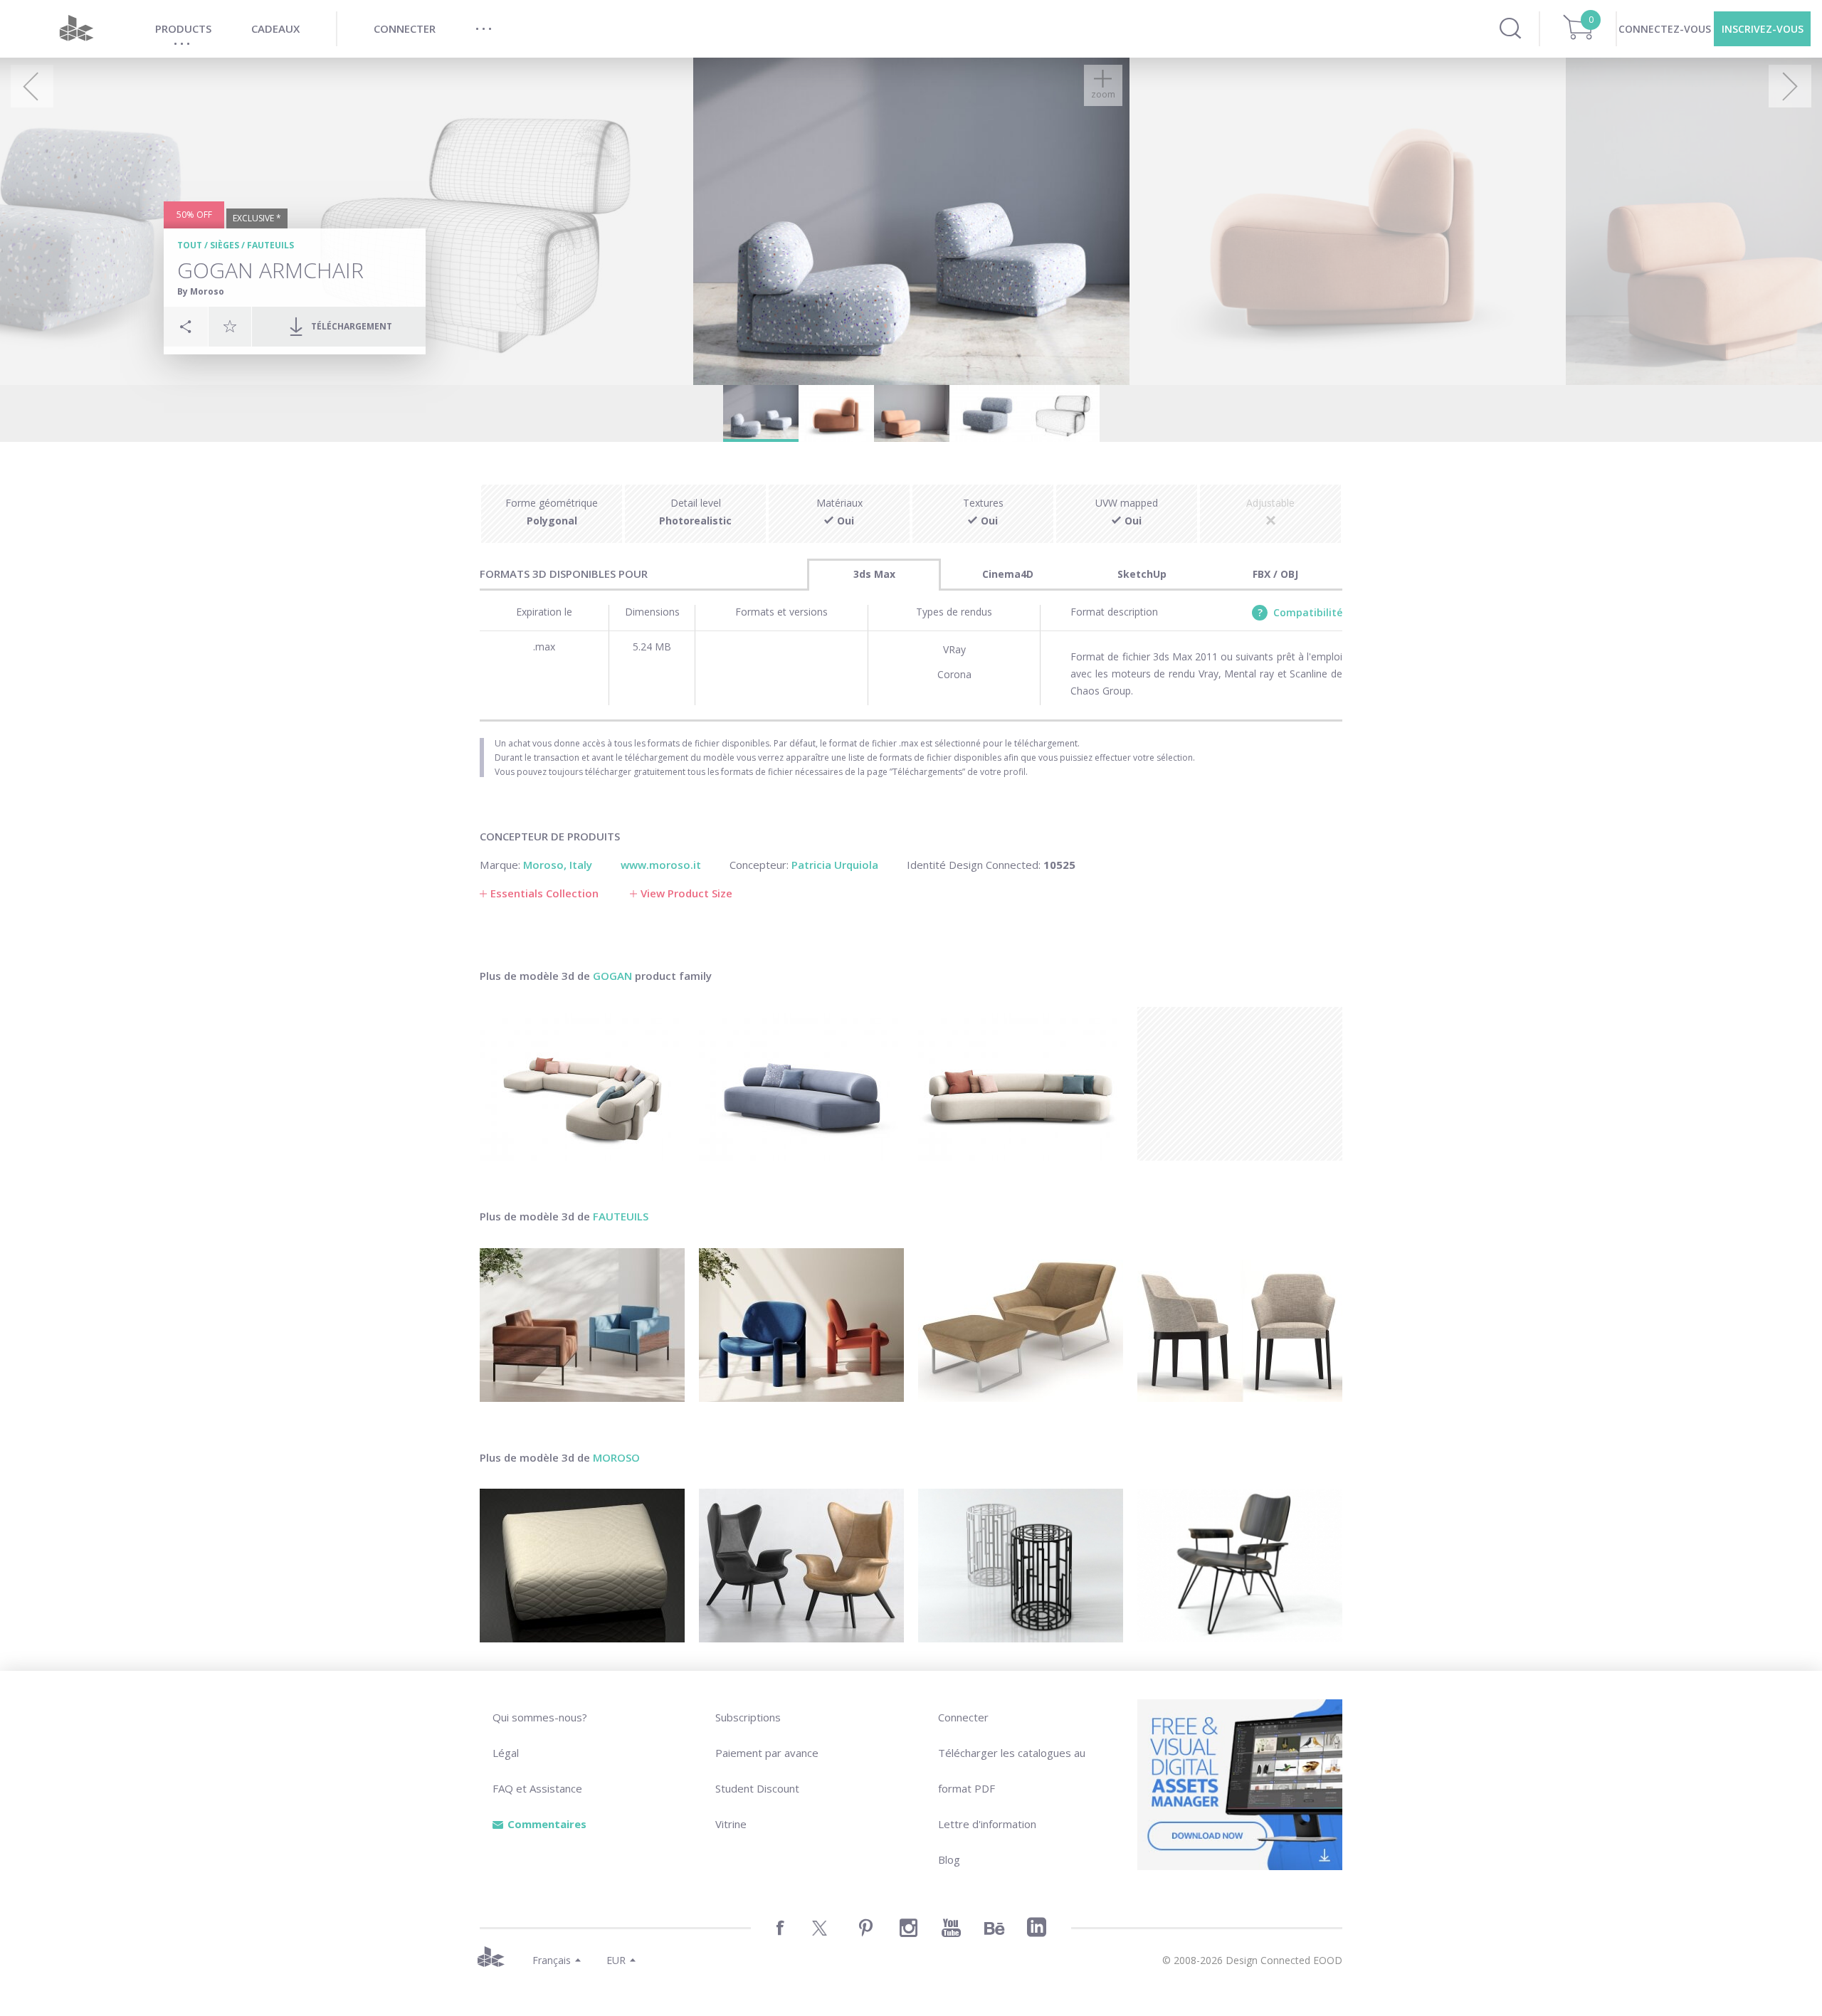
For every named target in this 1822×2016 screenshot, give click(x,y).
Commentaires (547, 1824)
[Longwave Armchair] (801, 1566)
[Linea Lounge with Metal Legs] (582, 1325)
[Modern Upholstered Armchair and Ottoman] (1021, 1325)
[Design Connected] (76, 29)
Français (552, 1960)
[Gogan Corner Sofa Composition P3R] (582, 1084)
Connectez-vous (1665, 29)
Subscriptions (748, 1717)
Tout (190, 245)
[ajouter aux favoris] (230, 326)
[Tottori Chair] (801, 1325)
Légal (506, 1753)
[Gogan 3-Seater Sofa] (1021, 1084)
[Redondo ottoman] (582, 1566)
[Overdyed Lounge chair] (1240, 1566)
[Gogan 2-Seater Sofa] (801, 1084)
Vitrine (731, 1824)
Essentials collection (544, 893)
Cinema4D (1008, 574)
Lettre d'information (987, 1824)
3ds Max (874, 574)
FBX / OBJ (1275, 574)
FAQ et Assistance (537, 1788)
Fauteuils (270, 245)
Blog (949, 1859)
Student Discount (757, 1788)
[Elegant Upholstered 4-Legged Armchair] (1240, 1325)
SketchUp (1142, 574)
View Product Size (686, 893)
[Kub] (1021, 1566)
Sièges (225, 245)
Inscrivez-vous (1763, 29)
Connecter (963, 1717)
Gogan (612, 976)
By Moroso (201, 291)
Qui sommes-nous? (540, 1717)
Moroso (616, 1457)
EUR (616, 1960)
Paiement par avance (767, 1753)
